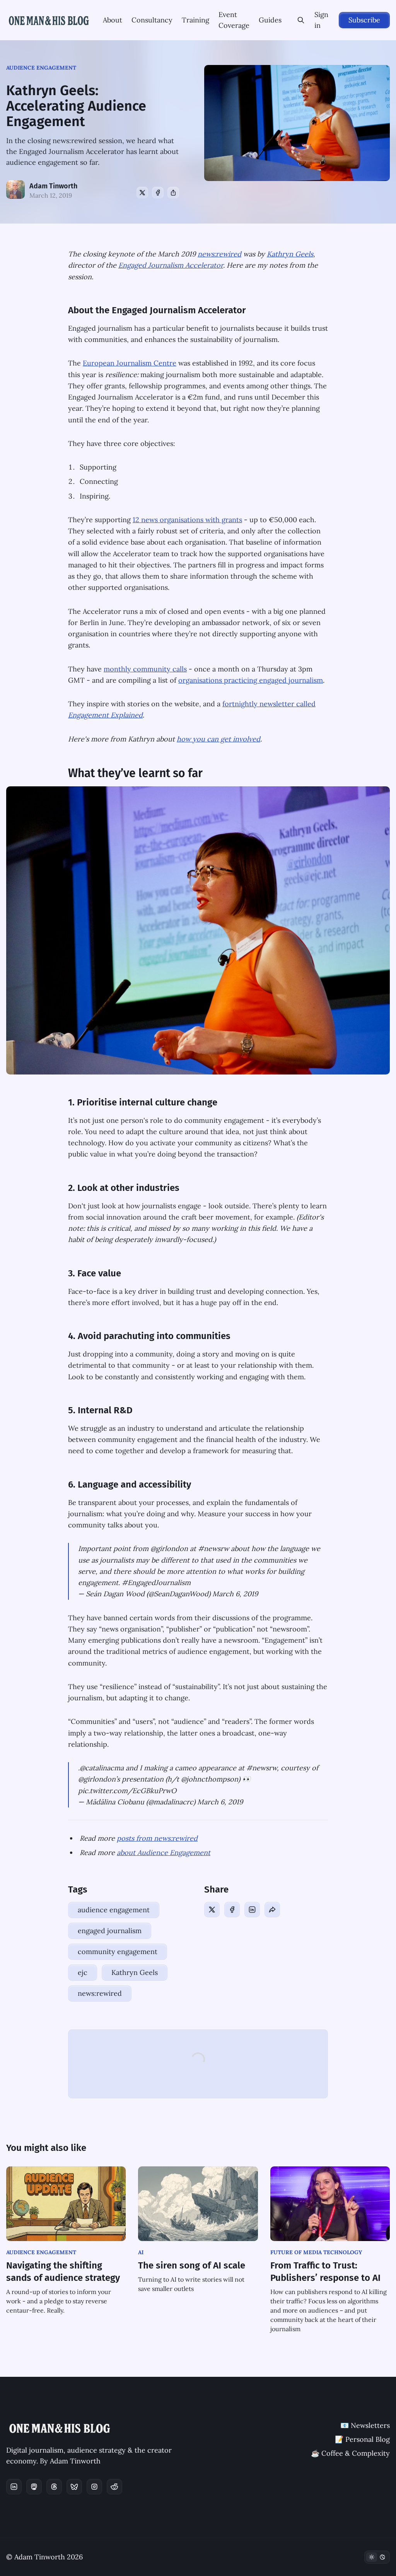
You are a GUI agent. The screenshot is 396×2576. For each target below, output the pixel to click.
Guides (270, 20)
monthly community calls (145, 669)
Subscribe (364, 20)
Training (195, 20)
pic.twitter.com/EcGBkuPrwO (127, 1791)
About (113, 20)
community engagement (118, 1952)
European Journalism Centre (130, 363)
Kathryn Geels (290, 254)
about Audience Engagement (164, 1853)
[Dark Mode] (377, 2557)
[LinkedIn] (252, 1910)
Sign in (321, 20)
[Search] (301, 20)
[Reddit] (114, 2487)
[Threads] (54, 2487)
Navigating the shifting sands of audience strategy (63, 2272)
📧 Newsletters (365, 2425)
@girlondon (169, 1549)
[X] (142, 193)
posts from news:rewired (157, 1838)
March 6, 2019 (235, 1594)
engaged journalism (110, 1931)
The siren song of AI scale (192, 2265)
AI (141, 2252)
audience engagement (41, 68)
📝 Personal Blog (362, 2439)
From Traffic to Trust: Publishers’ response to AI (325, 2272)
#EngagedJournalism (156, 1583)
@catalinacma (102, 1768)
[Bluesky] (74, 2487)
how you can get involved (218, 739)
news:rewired (219, 254)
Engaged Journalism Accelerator (171, 265)
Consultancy (152, 20)
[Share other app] (173, 193)
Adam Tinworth (53, 186)
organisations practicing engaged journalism (251, 680)
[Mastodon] (34, 2487)
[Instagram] (94, 2487)
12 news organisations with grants (187, 520)
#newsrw (213, 1549)
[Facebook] (158, 193)
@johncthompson (210, 1779)
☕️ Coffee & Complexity (350, 2453)
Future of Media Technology (316, 2252)
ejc (83, 1972)
